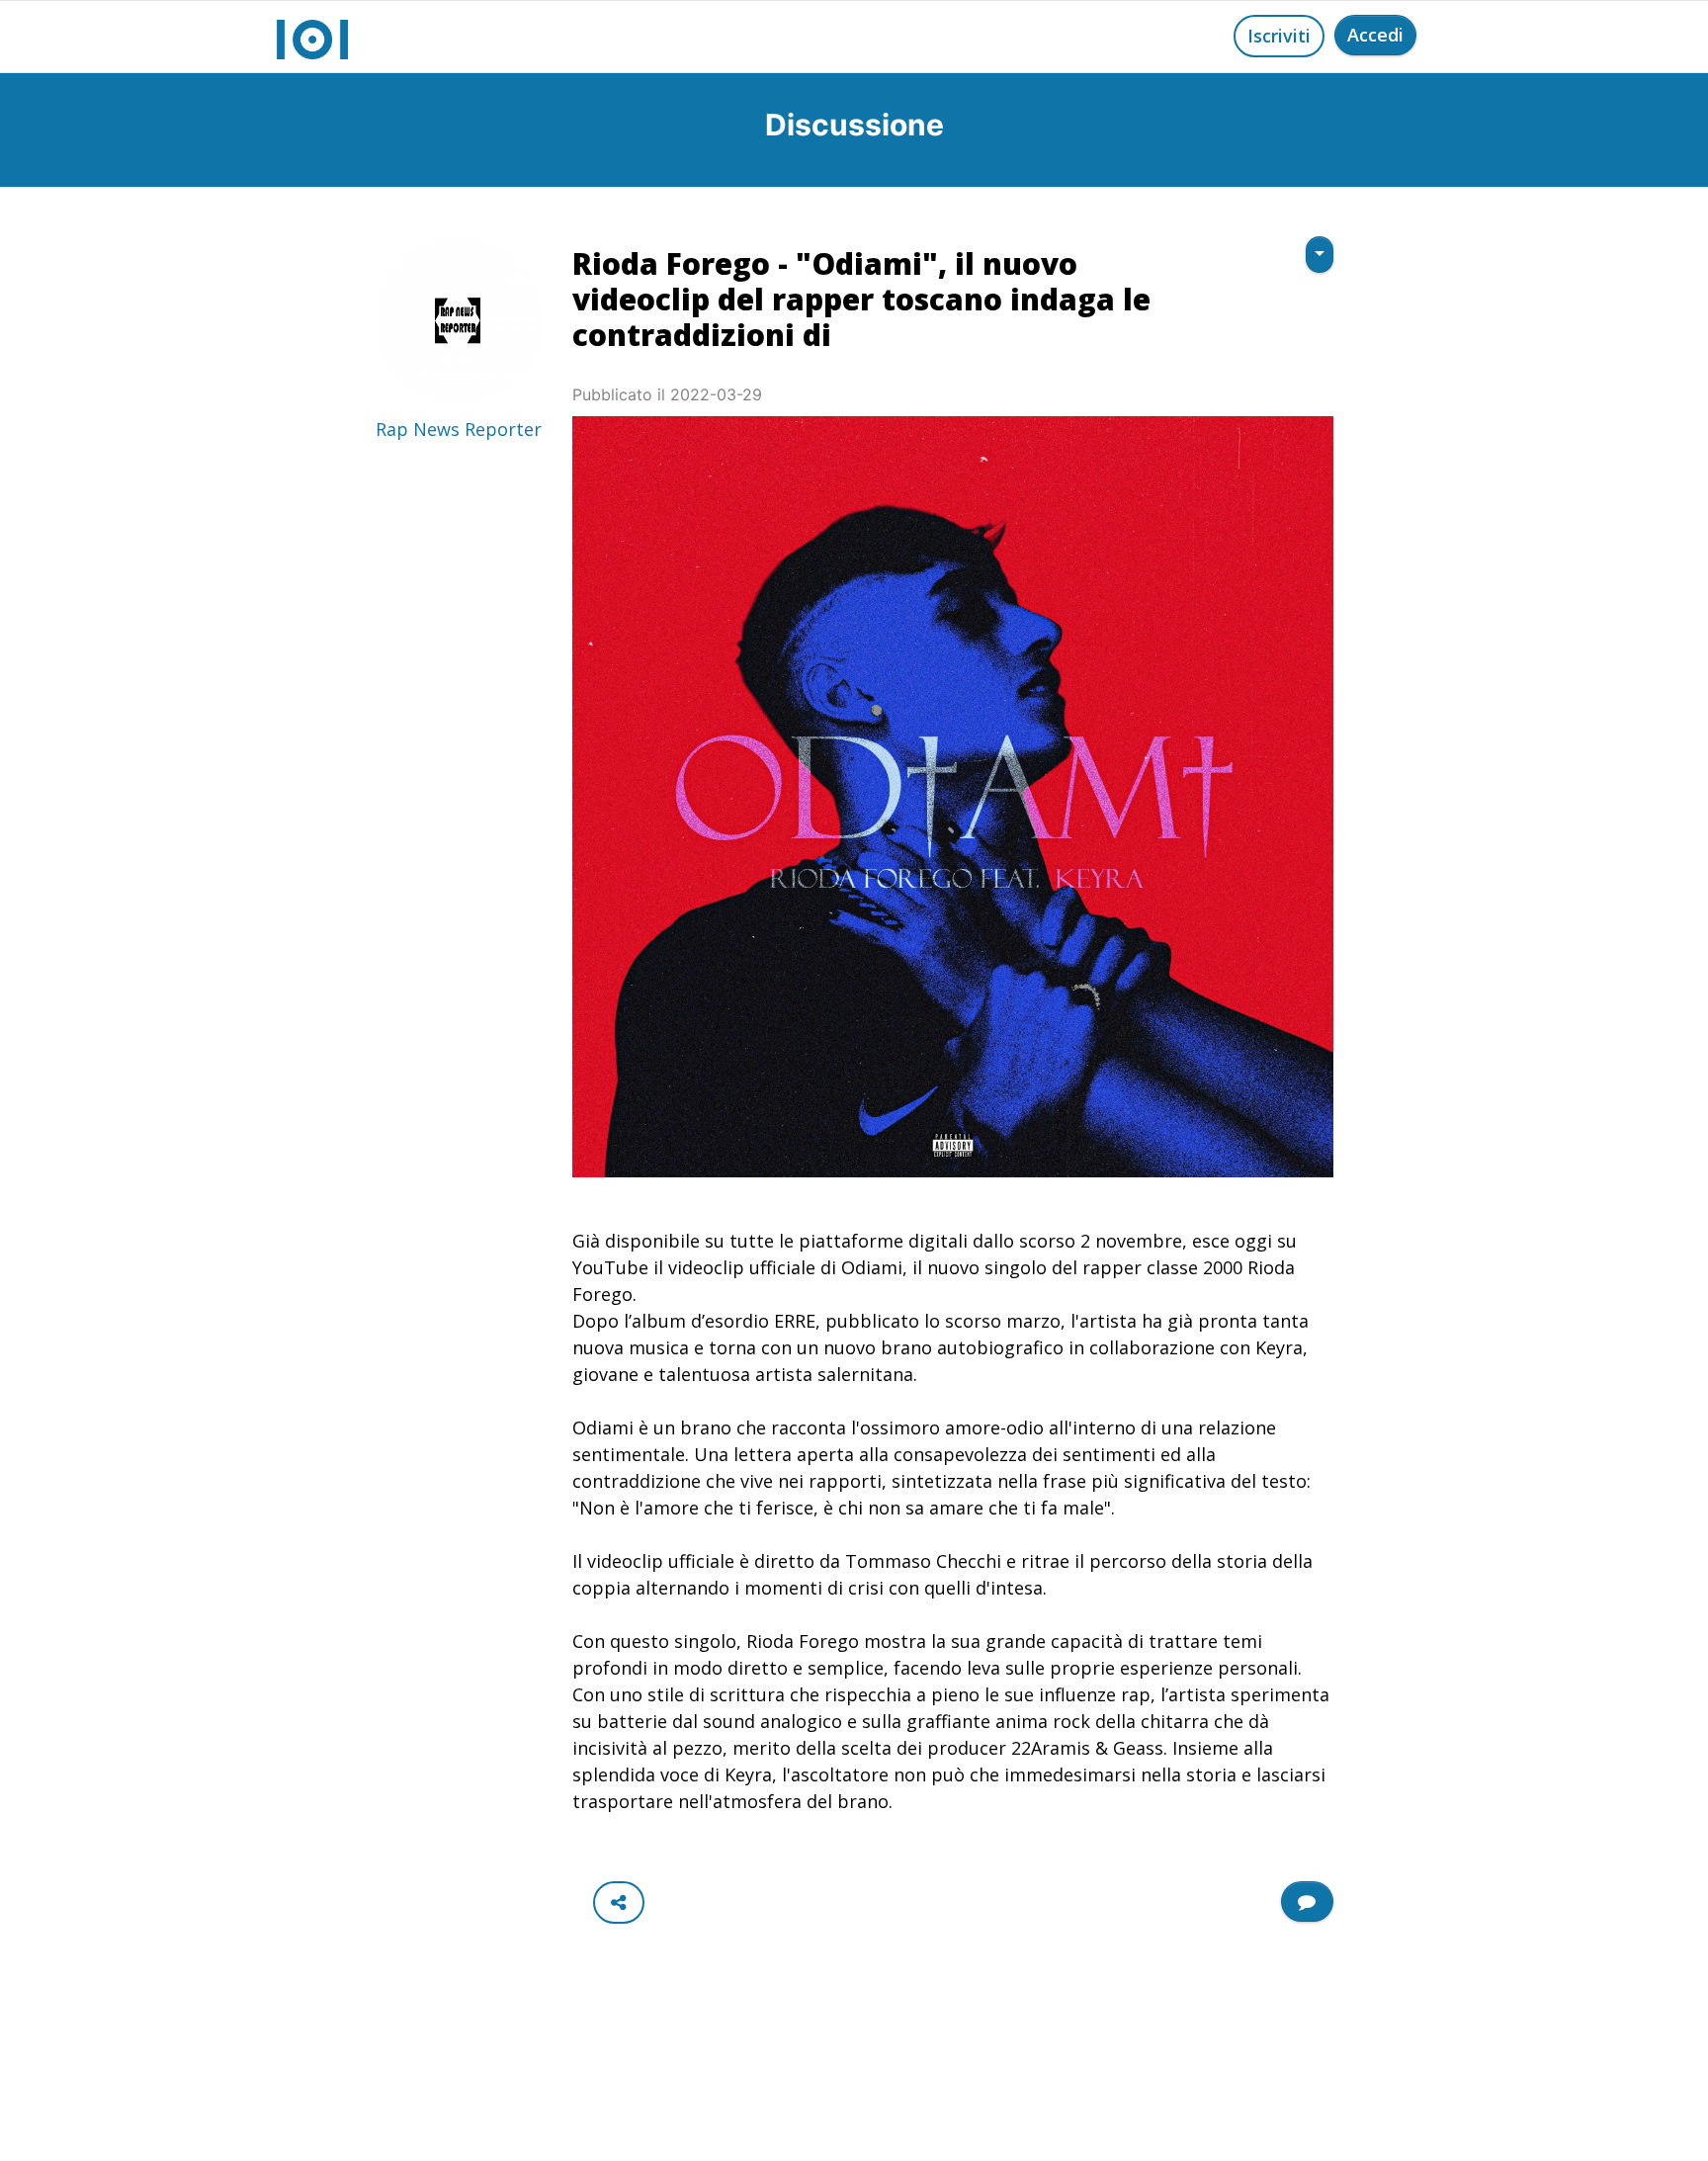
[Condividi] (619, 1902)
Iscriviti (1279, 36)
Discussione (854, 125)
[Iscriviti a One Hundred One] (1307, 1902)
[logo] (312, 37)
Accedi (1375, 35)
